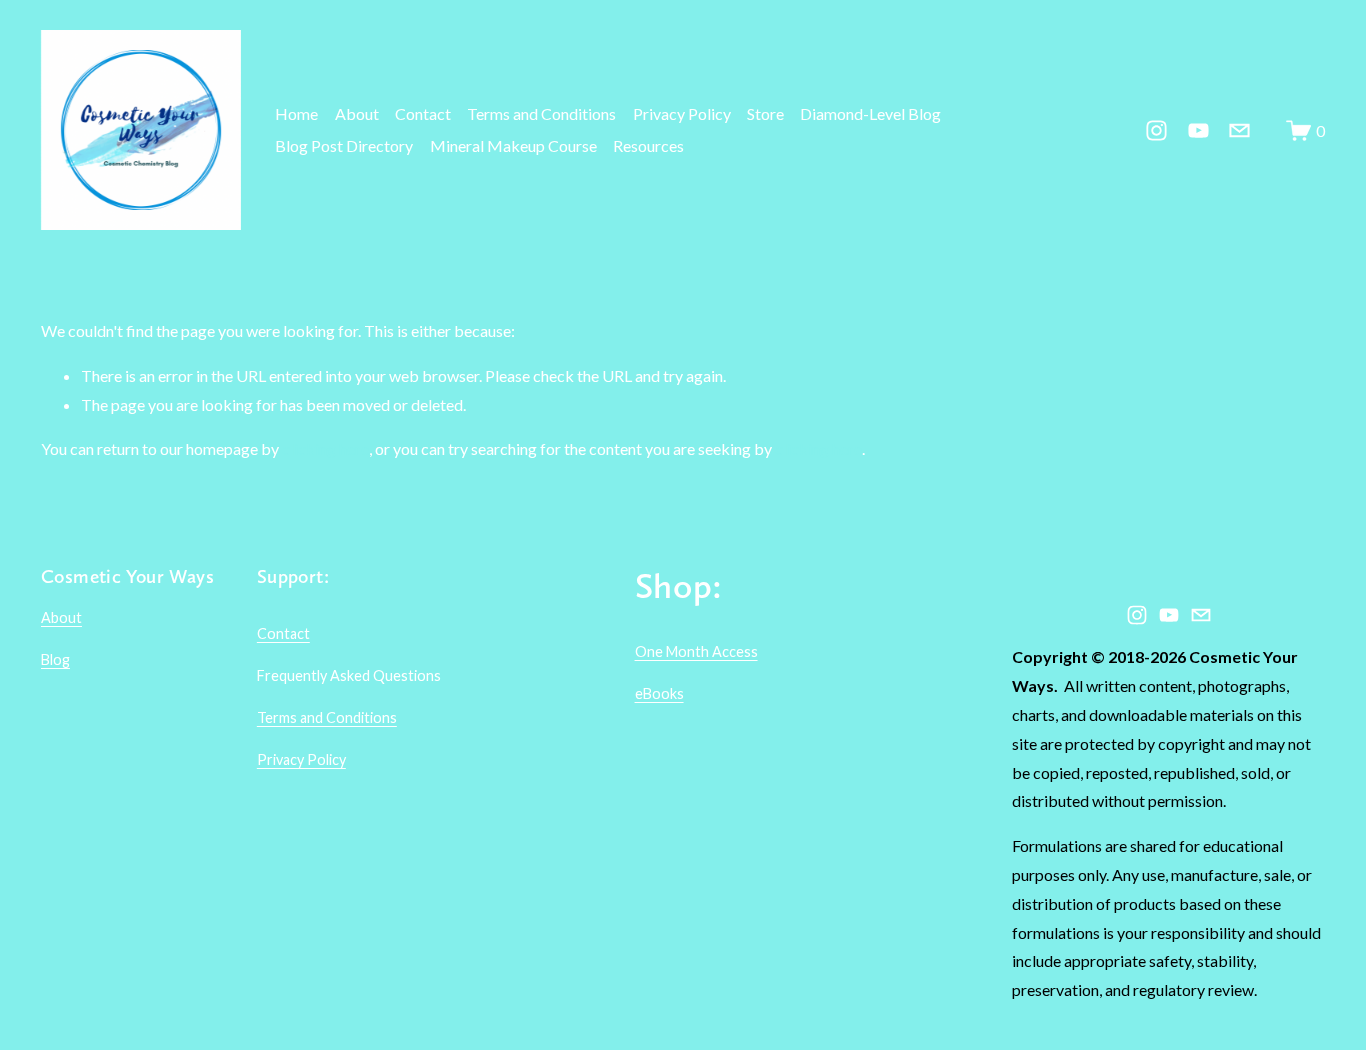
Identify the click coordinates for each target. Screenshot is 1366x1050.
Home (296, 113)
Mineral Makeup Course (513, 145)
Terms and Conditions (541, 113)
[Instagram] (1156, 130)
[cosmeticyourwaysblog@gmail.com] (1239, 130)
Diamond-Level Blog (870, 113)
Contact (423, 113)
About (357, 113)
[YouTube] (1198, 130)
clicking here (325, 448)
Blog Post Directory (344, 145)
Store (765, 113)
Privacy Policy (682, 113)
